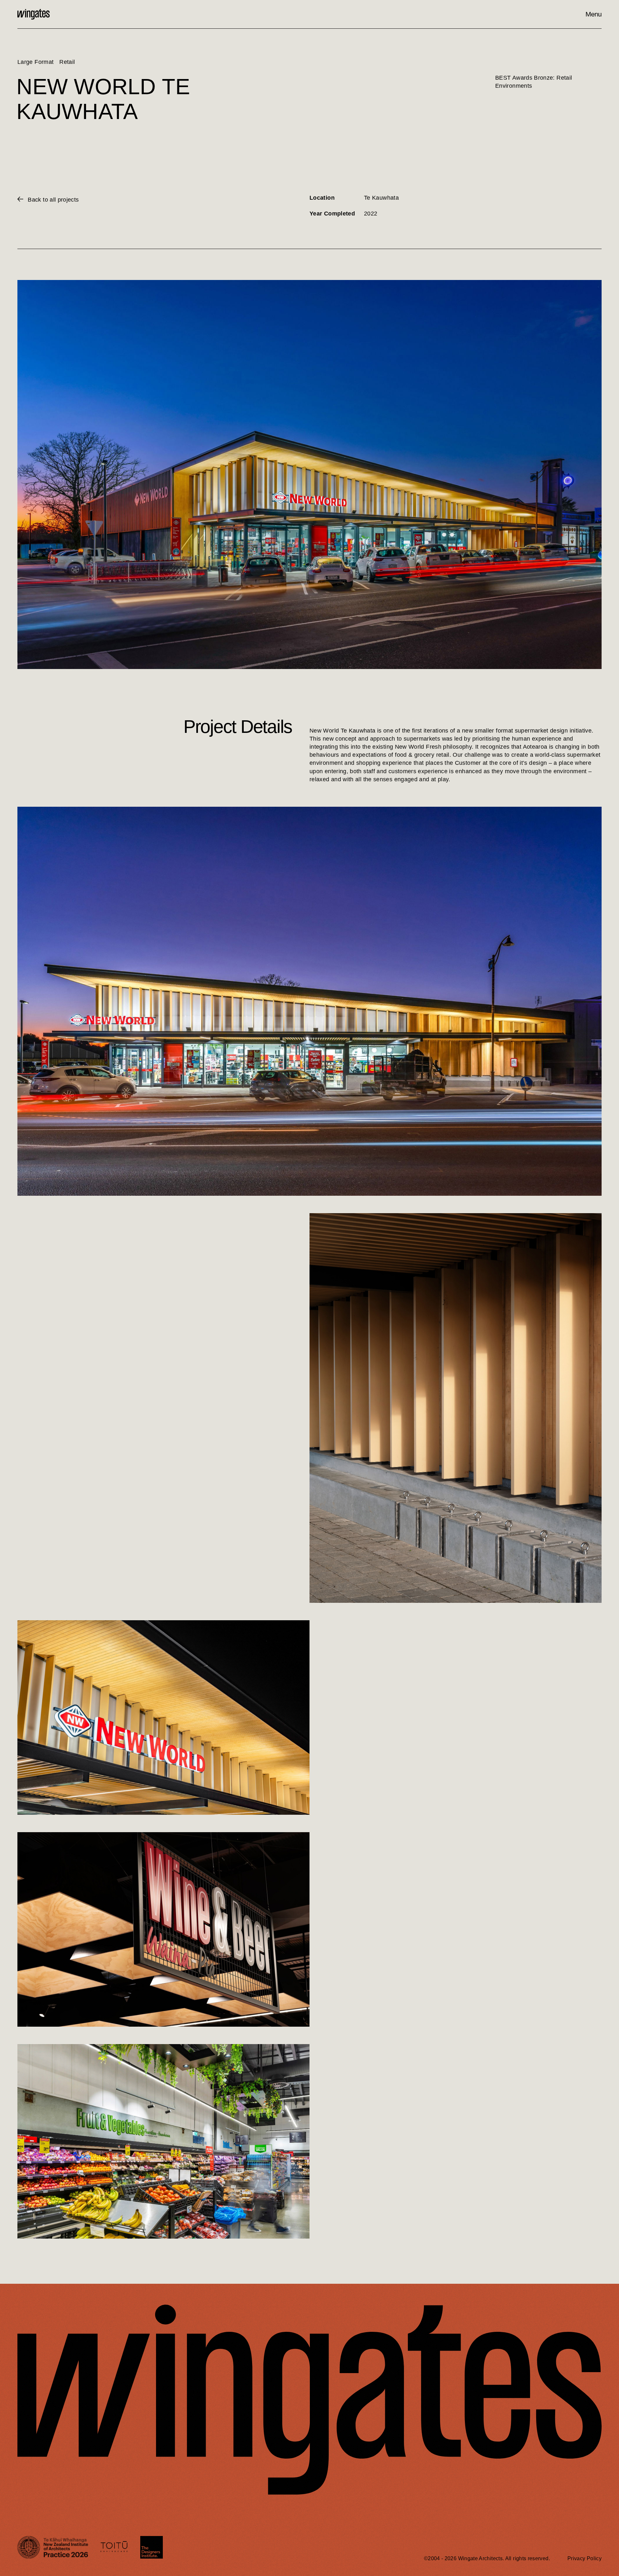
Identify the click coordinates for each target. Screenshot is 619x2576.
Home (34, 14)
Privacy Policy (585, 2558)
